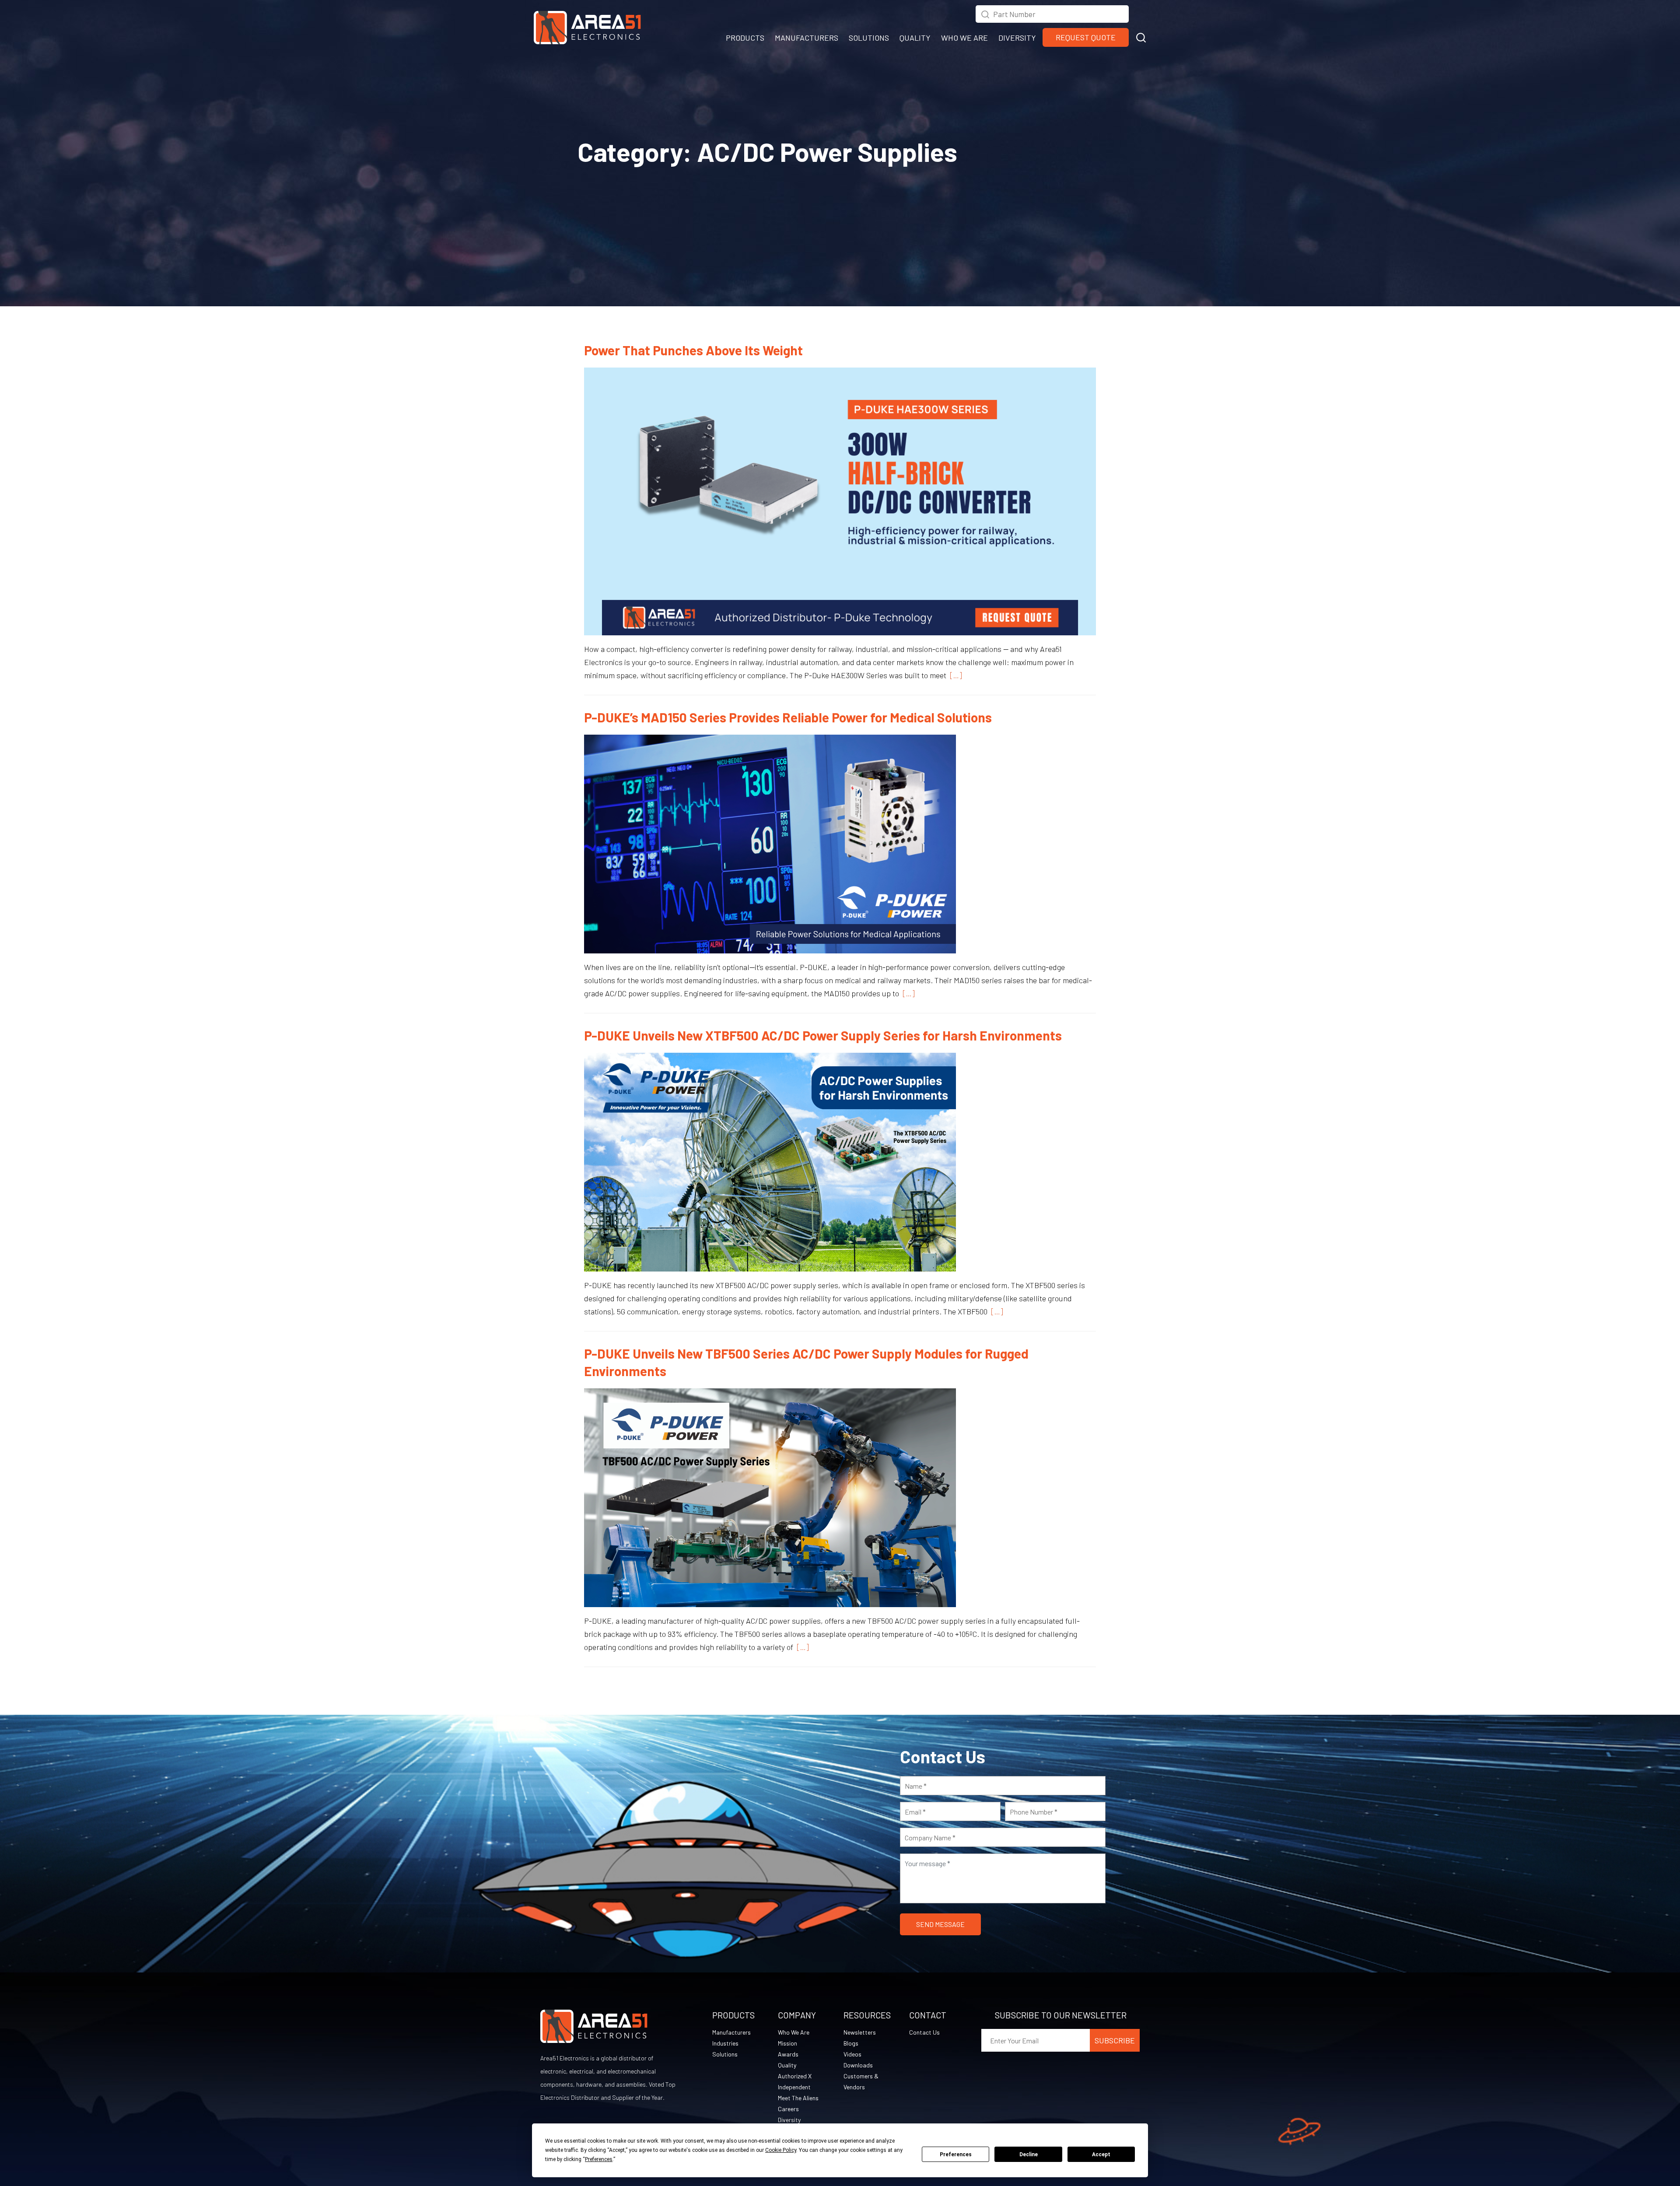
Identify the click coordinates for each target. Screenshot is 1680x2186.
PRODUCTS (745, 38)
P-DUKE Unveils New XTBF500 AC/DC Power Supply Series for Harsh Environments (823, 1035)
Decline (1029, 2154)
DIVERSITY (1017, 38)
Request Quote (1086, 37)
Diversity (789, 2120)
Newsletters (860, 2032)
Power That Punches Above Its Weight (693, 350)
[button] (1141, 36)
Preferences (956, 2154)
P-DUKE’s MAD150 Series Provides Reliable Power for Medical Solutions (788, 717)
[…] (954, 675)
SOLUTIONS (869, 38)
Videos (852, 2054)
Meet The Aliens (798, 2098)
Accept (1101, 2154)
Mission (787, 2043)
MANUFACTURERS (807, 38)
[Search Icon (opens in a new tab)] (985, 13)
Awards (788, 2054)
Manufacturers (731, 2032)
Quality (787, 2065)
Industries (725, 2043)
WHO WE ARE (964, 38)
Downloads (858, 2065)
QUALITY (915, 38)
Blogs (851, 2043)
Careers (788, 2109)
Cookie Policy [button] (781, 2150)
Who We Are (794, 2032)
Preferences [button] (599, 2159)
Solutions (725, 2054)
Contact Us (924, 2032)
